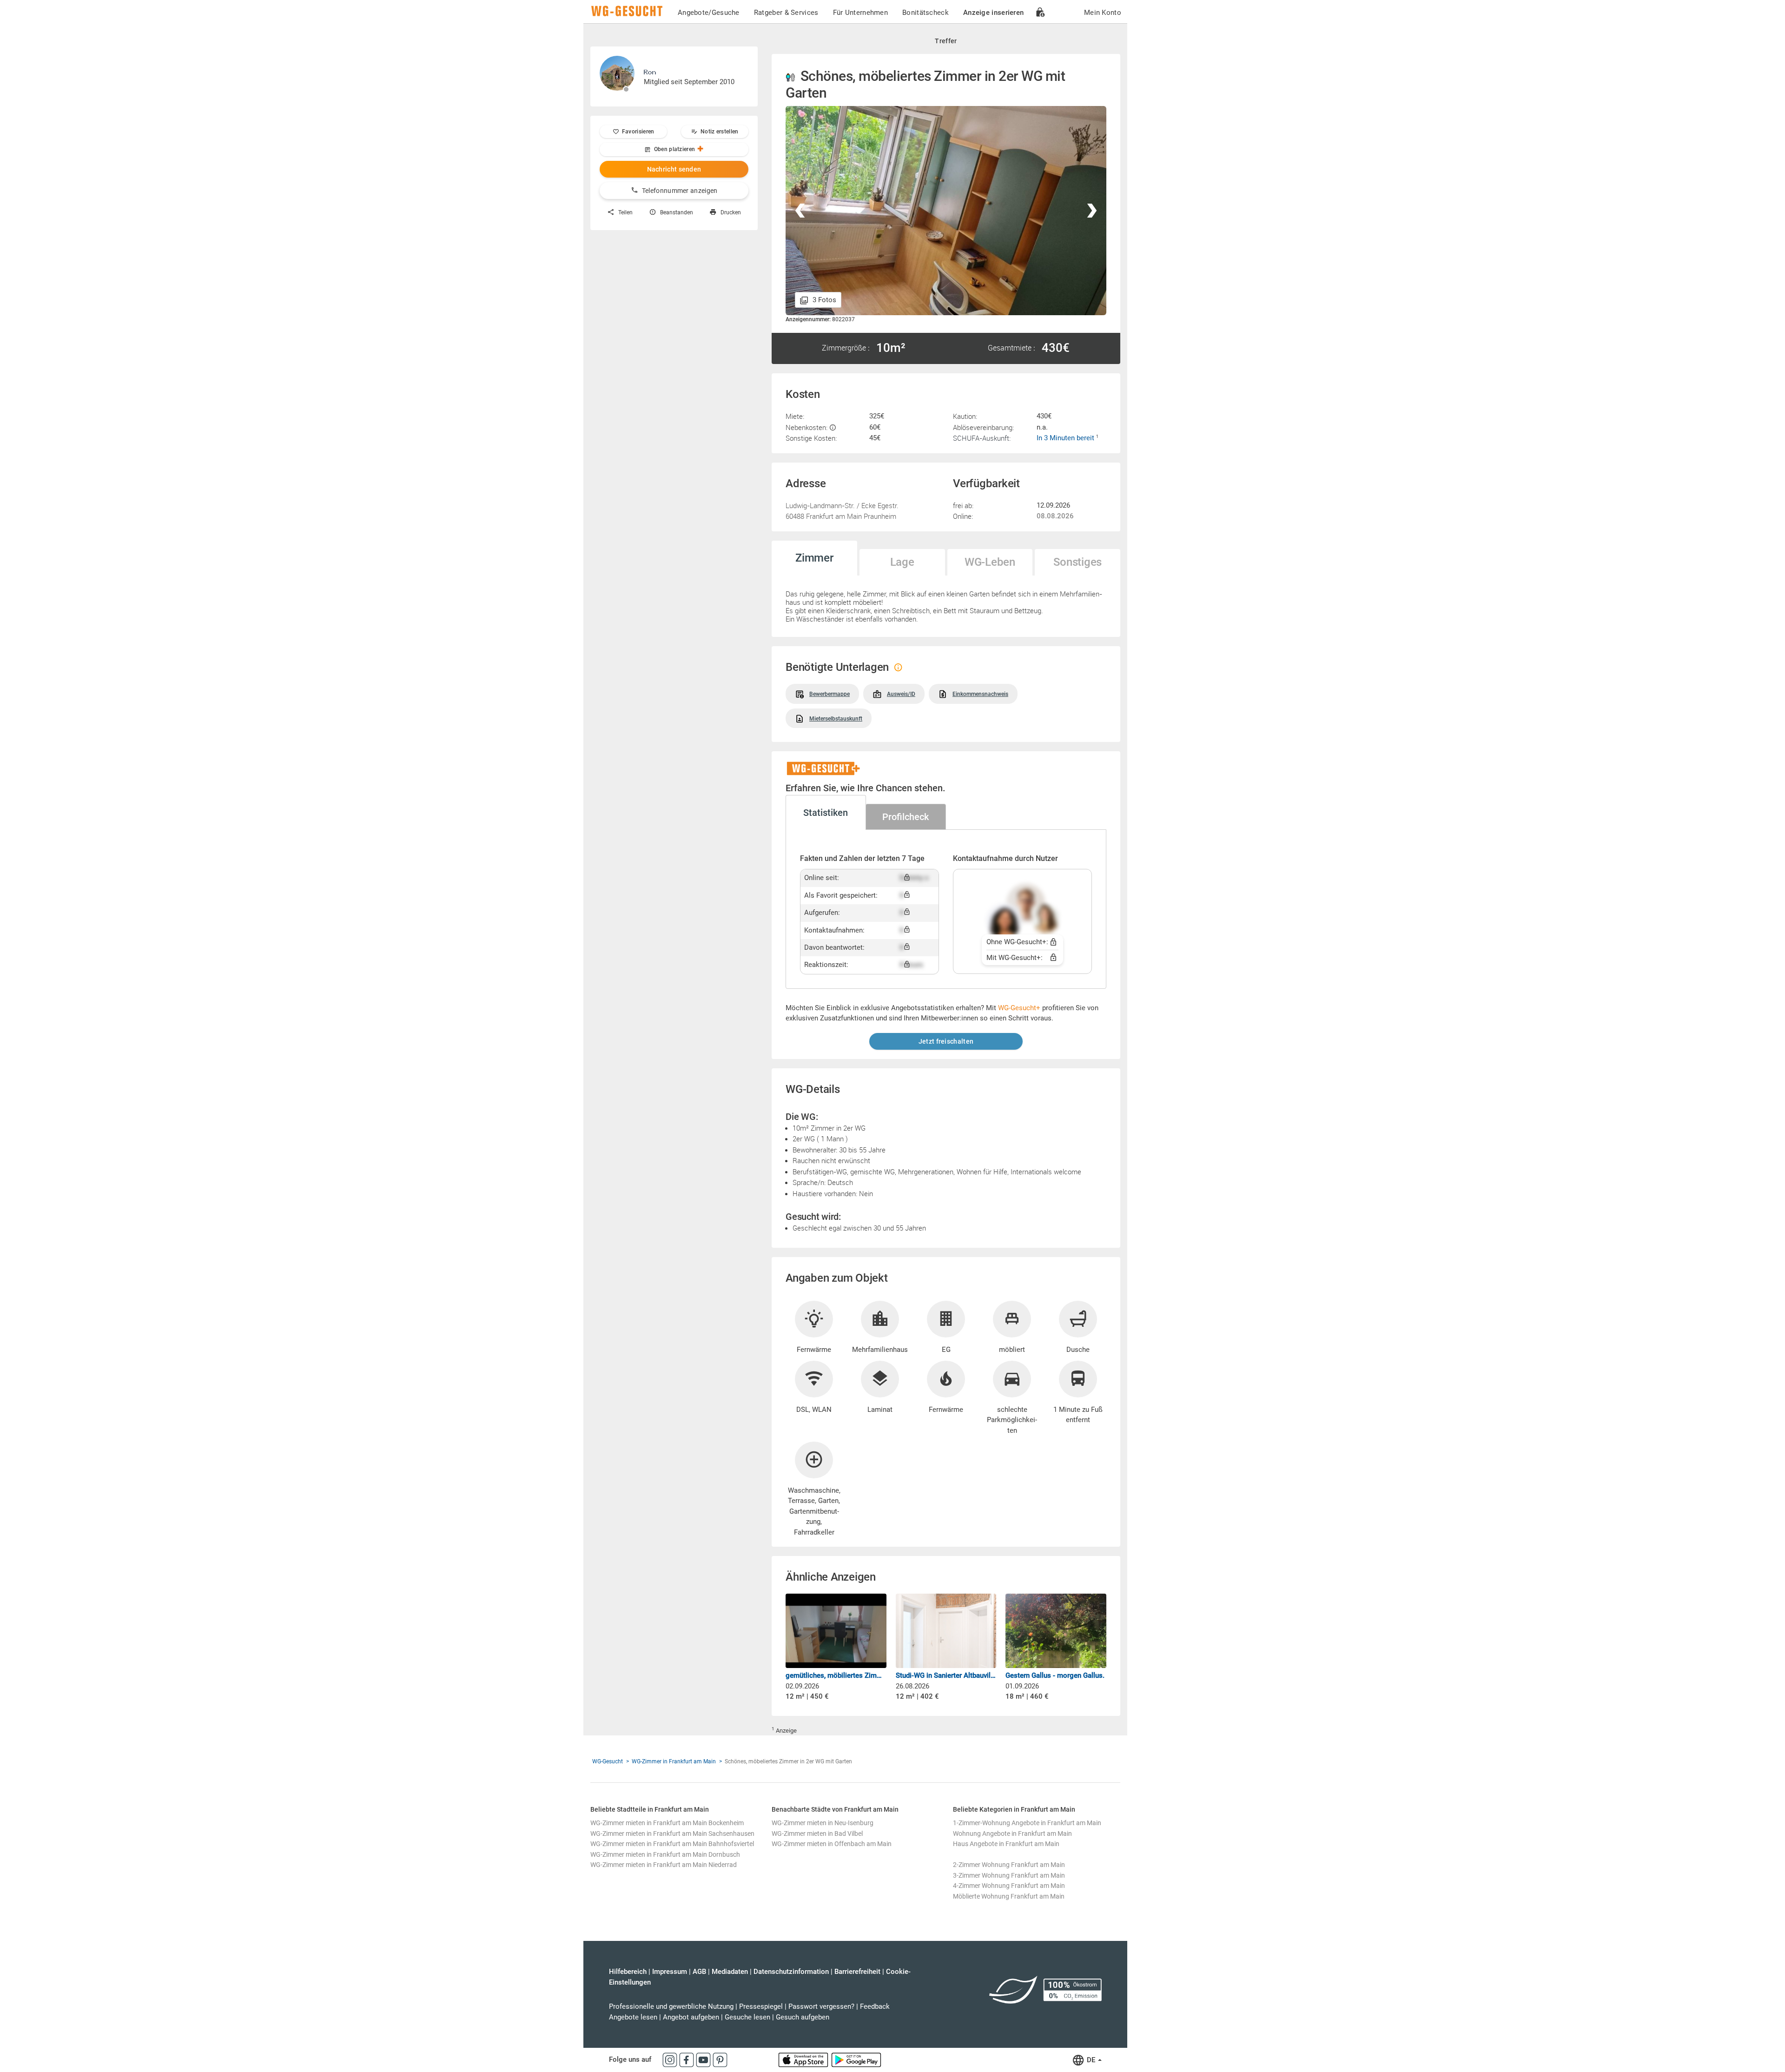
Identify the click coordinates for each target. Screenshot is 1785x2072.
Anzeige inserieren (993, 13)
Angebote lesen (633, 2017)
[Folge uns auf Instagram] (671, 2059)
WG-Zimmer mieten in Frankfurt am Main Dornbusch (665, 1854)
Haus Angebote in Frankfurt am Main (1006, 1844)
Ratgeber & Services (786, 13)
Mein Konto (1103, 13)
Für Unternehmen (861, 13)
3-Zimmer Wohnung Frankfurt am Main (1009, 1875)
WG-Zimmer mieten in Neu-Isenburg (823, 1823)
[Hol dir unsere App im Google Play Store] (856, 2059)
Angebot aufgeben (691, 2017)
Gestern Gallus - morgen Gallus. (1055, 1675)
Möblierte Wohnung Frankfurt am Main (1009, 1896)
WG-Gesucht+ (1019, 1008)
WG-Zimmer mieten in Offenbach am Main (832, 1844)
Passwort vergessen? (821, 2006)
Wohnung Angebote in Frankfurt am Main (1012, 1834)
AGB (699, 1972)
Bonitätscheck (926, 13)
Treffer (946, 41)
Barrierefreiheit (857, 1972)
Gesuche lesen (747, 2017)
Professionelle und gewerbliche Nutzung (671, 2006)
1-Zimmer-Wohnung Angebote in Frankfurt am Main (1027, 1823)
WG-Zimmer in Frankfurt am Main (674, 1761)
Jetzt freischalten (946, 1041)
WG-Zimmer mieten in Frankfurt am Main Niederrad (664, 1865)
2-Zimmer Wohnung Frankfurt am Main (1009, 1865)
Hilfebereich (628, 1972)
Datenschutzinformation (791, 1972)
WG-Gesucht (608, 1761)
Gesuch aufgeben (803, 2017)
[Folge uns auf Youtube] (704, 2059)
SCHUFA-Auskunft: (982, 438)
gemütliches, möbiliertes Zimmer (836, 1675)
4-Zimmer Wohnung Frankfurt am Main (1009, 1886)
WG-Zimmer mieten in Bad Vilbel (817, 1834)
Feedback (875, 2006)
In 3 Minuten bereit (1066, 438)
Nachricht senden (674, 169)
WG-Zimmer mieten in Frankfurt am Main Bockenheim (667, 1823)
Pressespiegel (761, 2006)
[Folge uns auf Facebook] (688, 2059)
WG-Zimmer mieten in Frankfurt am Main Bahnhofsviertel (672, 1844)
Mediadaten (730, 1972)
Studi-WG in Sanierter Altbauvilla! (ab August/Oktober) (946, 1675)
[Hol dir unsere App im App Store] (804, 2059)
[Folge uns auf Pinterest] (720, 2059)
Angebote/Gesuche (709, 13)
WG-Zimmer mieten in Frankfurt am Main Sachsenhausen (672, 1834)
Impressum (670, 1972)
